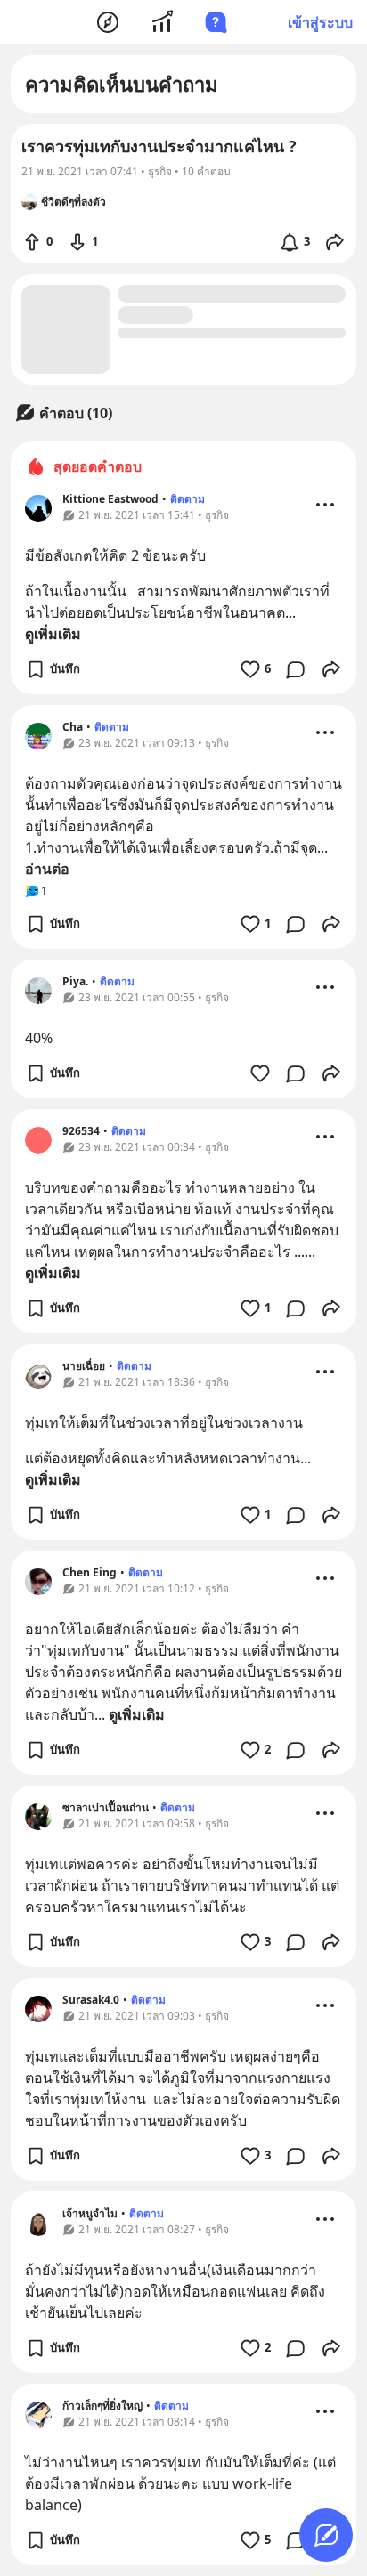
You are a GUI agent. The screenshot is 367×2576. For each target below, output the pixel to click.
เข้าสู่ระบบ (320, 22)
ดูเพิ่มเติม (53, 634)
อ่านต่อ (47, 869)
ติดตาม (188, 499)
